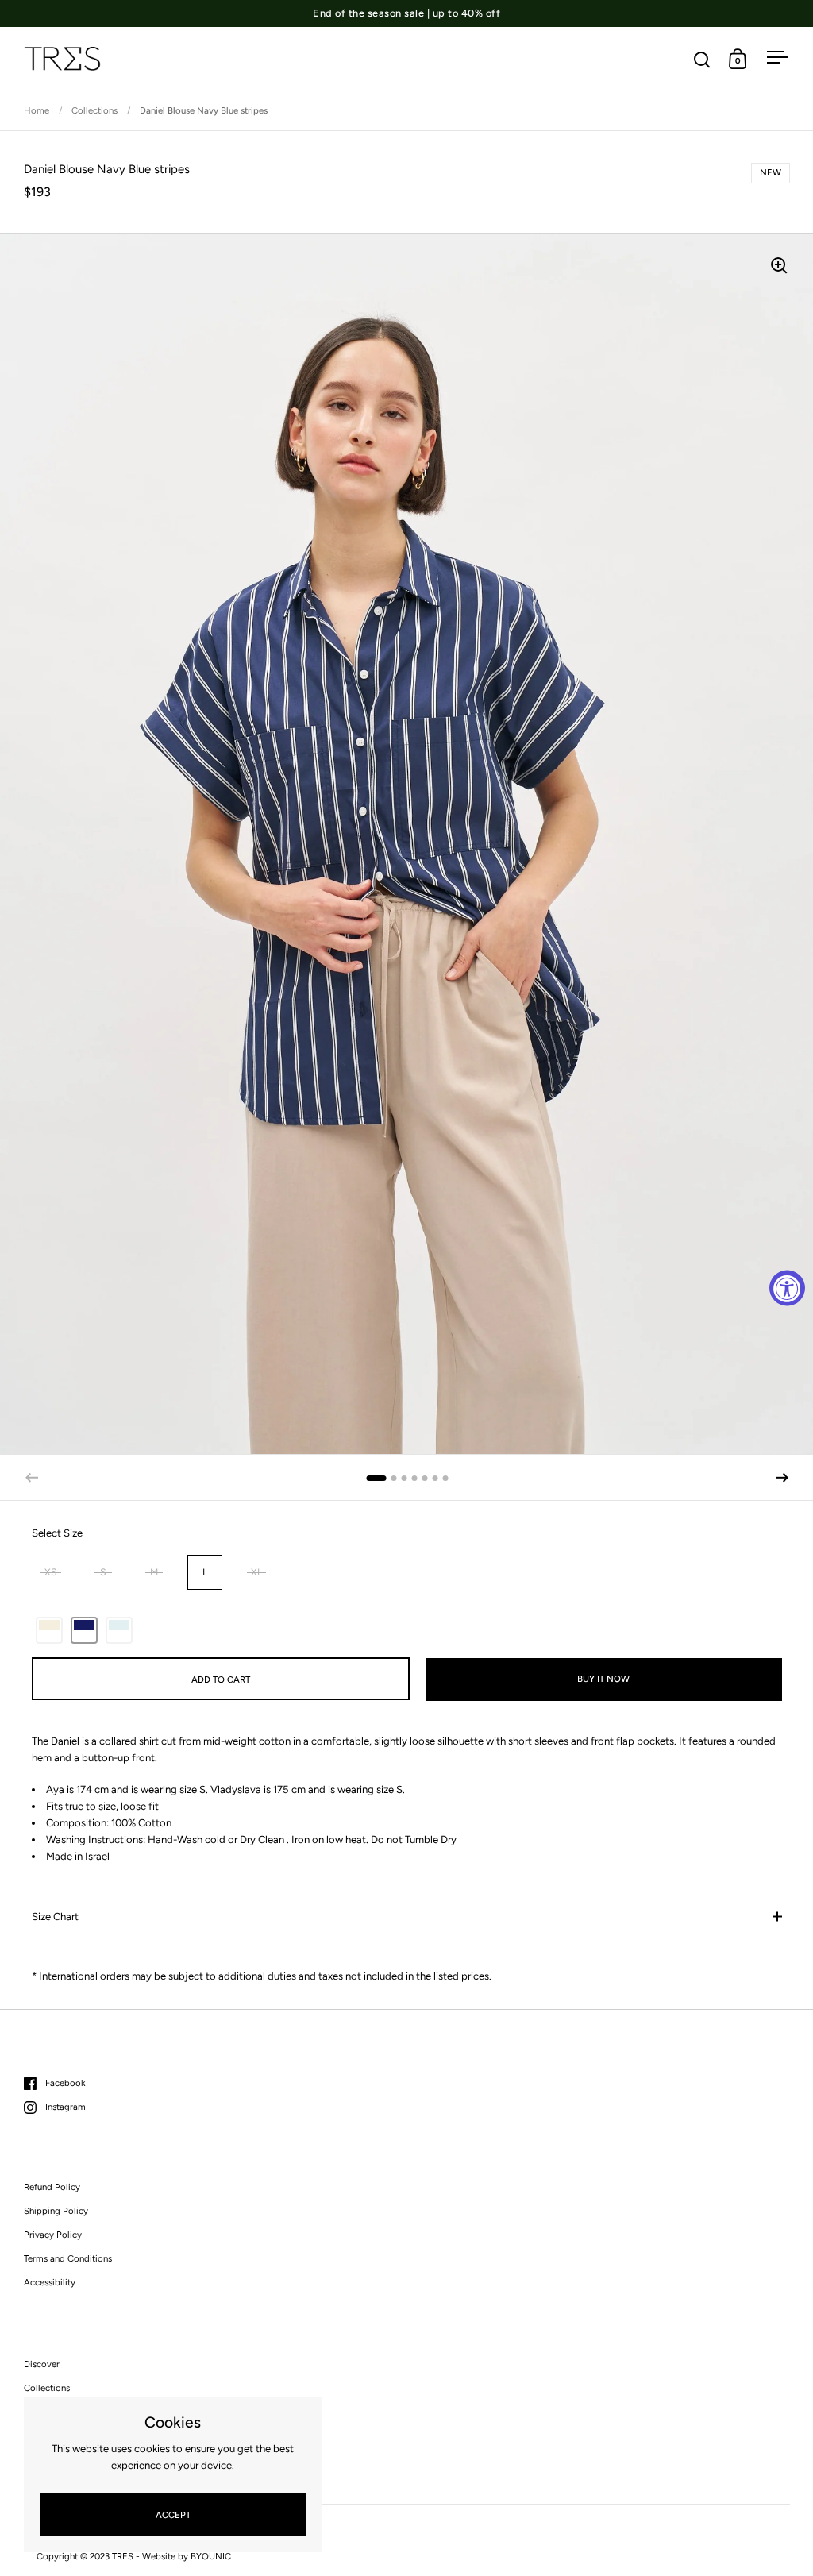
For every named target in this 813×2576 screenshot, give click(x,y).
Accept (173, 2515)
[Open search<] (702, 59)
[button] (782, 1478)
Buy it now (603, 1679)
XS (51, 1572)
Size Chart (55, 1917)
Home (37, 110)
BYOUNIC (211, 2556)
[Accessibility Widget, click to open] (787, 1288)
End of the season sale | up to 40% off (406, 13)
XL (256, 1572)
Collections (94, 110)
